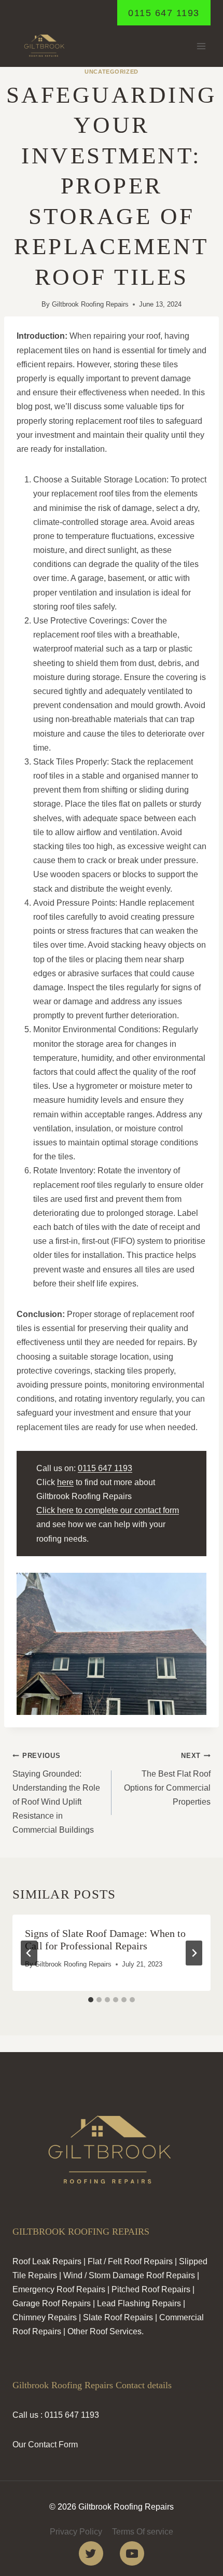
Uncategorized (111, 72)
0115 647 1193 (164, 13)
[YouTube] (132, 2553)
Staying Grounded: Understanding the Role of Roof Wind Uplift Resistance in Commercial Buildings (56, 1793)
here (65, 1482)
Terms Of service (143, 2532)
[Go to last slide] (29, 1953)
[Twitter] (91, 2553)
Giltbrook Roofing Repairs (90, 304)
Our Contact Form (45, 2445)
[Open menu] (201, 46)
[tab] (91, 2000)
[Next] (194, 1953)
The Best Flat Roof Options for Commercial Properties (167, 1779)
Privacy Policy (76, 2532)
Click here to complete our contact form (108, 1510)
